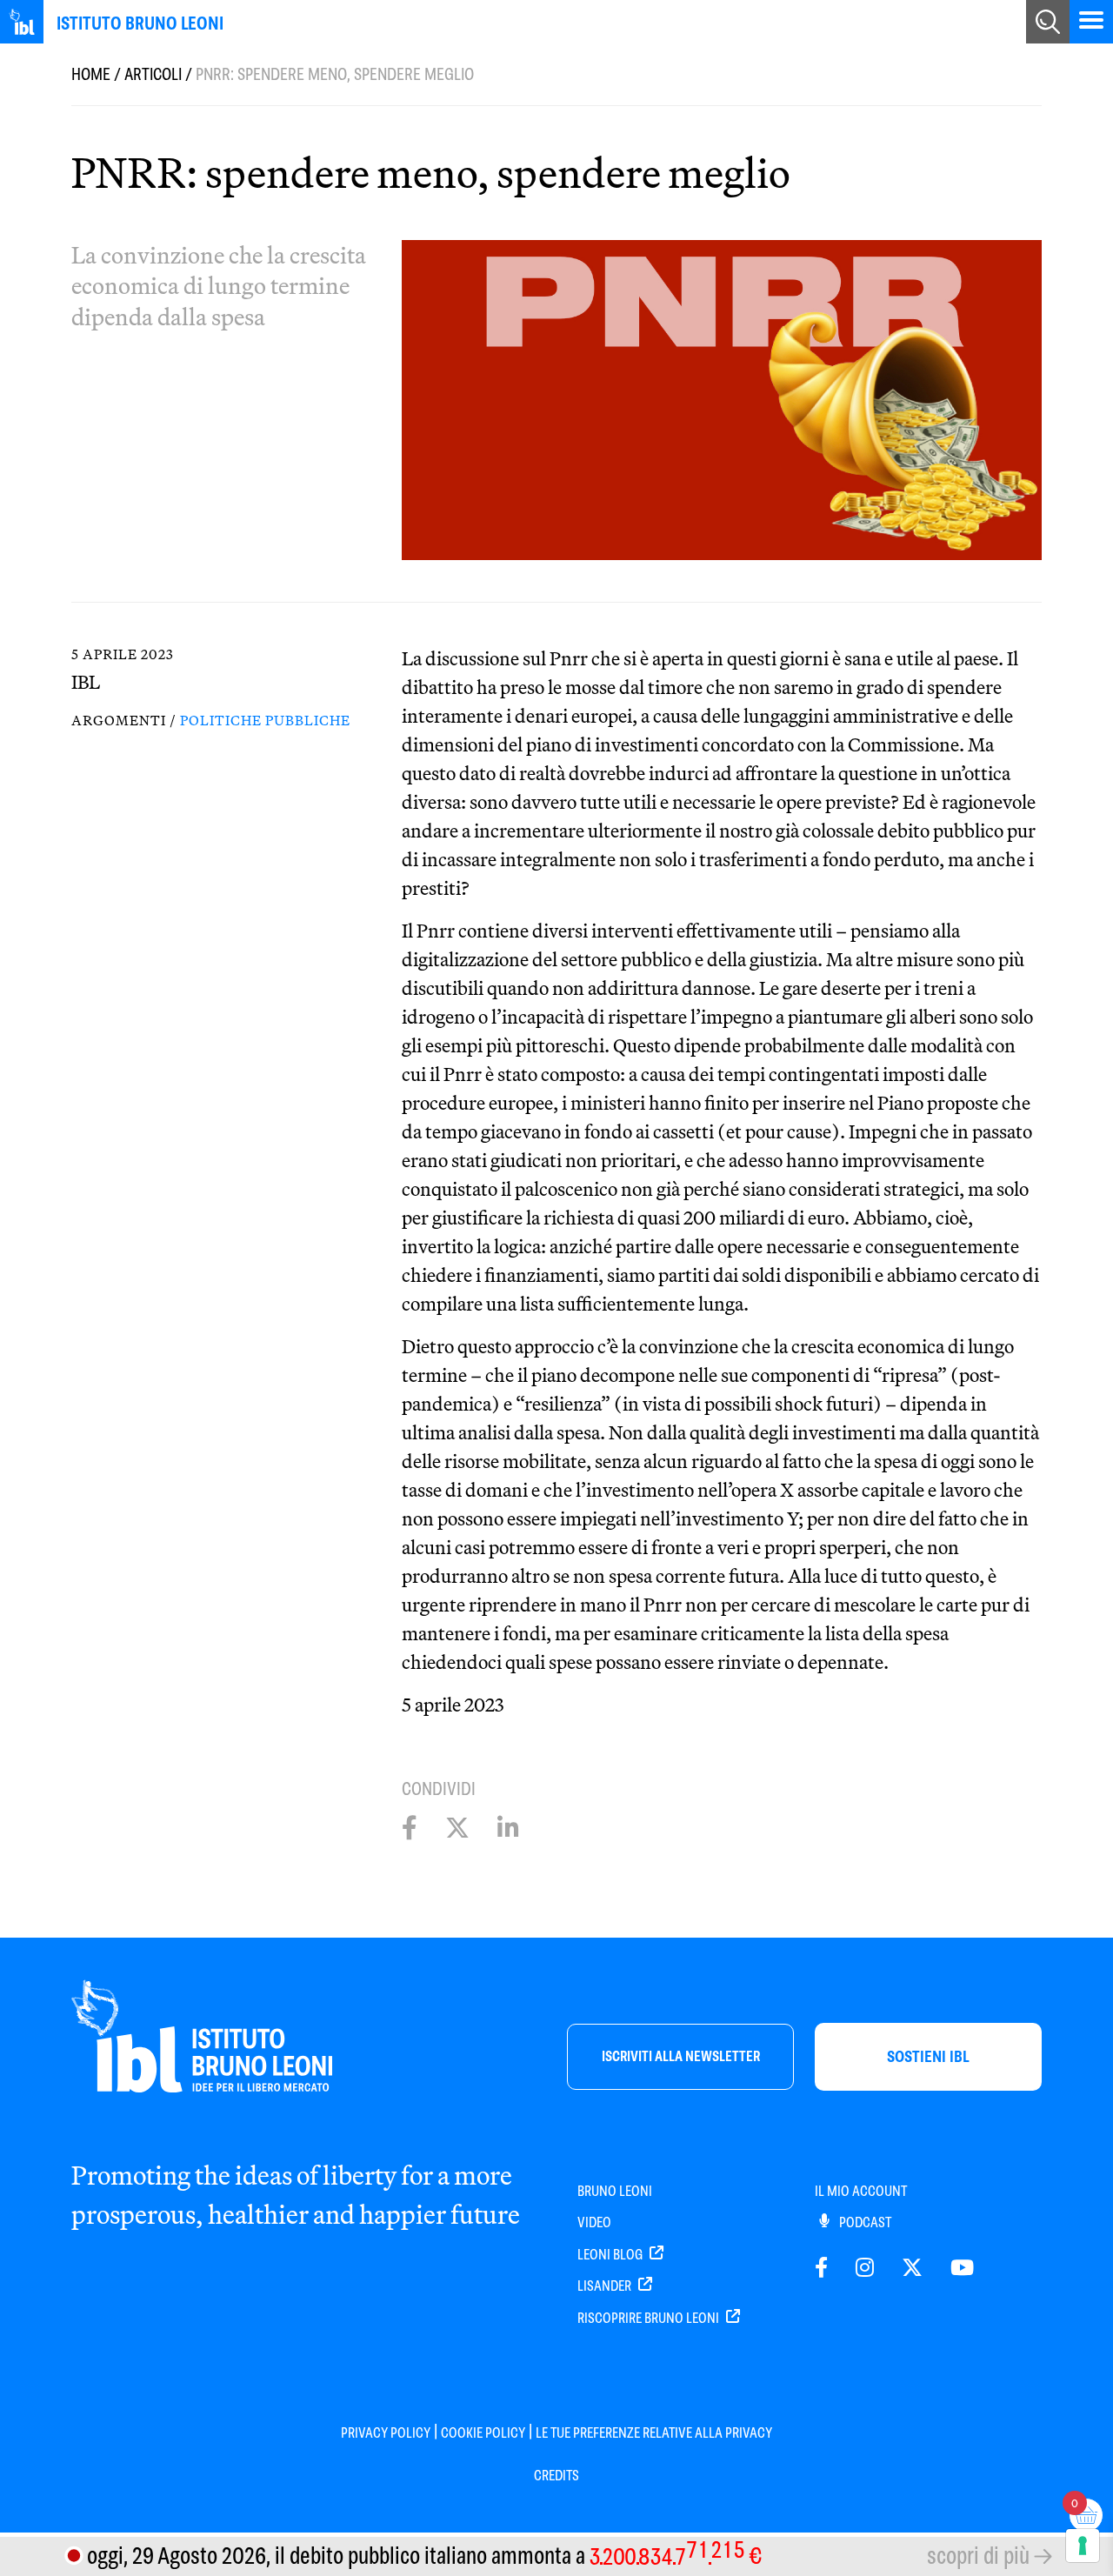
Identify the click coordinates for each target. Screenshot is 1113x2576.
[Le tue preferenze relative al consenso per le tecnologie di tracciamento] (1083, 2546)
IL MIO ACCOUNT (861, 2191)
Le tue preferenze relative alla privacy (654, 2433)
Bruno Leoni (615, 2191)
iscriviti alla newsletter (681, 2056)
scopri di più (978, 2556)
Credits (556, 2476)
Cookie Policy (483, 2433)
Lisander (606, 2286)
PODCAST (864, 2222)
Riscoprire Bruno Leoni (650, 2318)
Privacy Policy (386, 2433)
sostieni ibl (928, 2056)
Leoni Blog (611, 2255)
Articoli (153, 74)
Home (91, 74)
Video (594, 2222)
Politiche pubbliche (265, 720)
